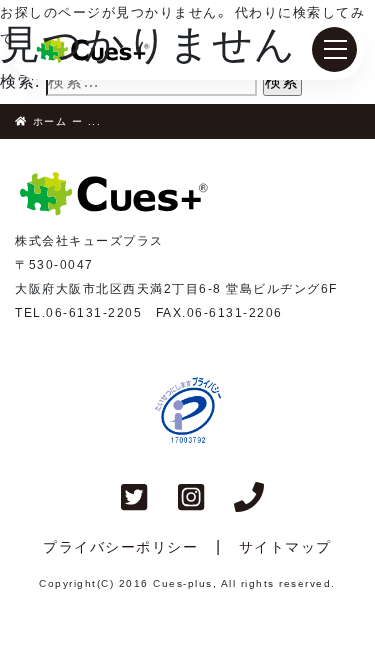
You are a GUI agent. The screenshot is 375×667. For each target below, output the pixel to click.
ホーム (46, 121)
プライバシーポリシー (120, 547)
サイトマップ (285, 547)
